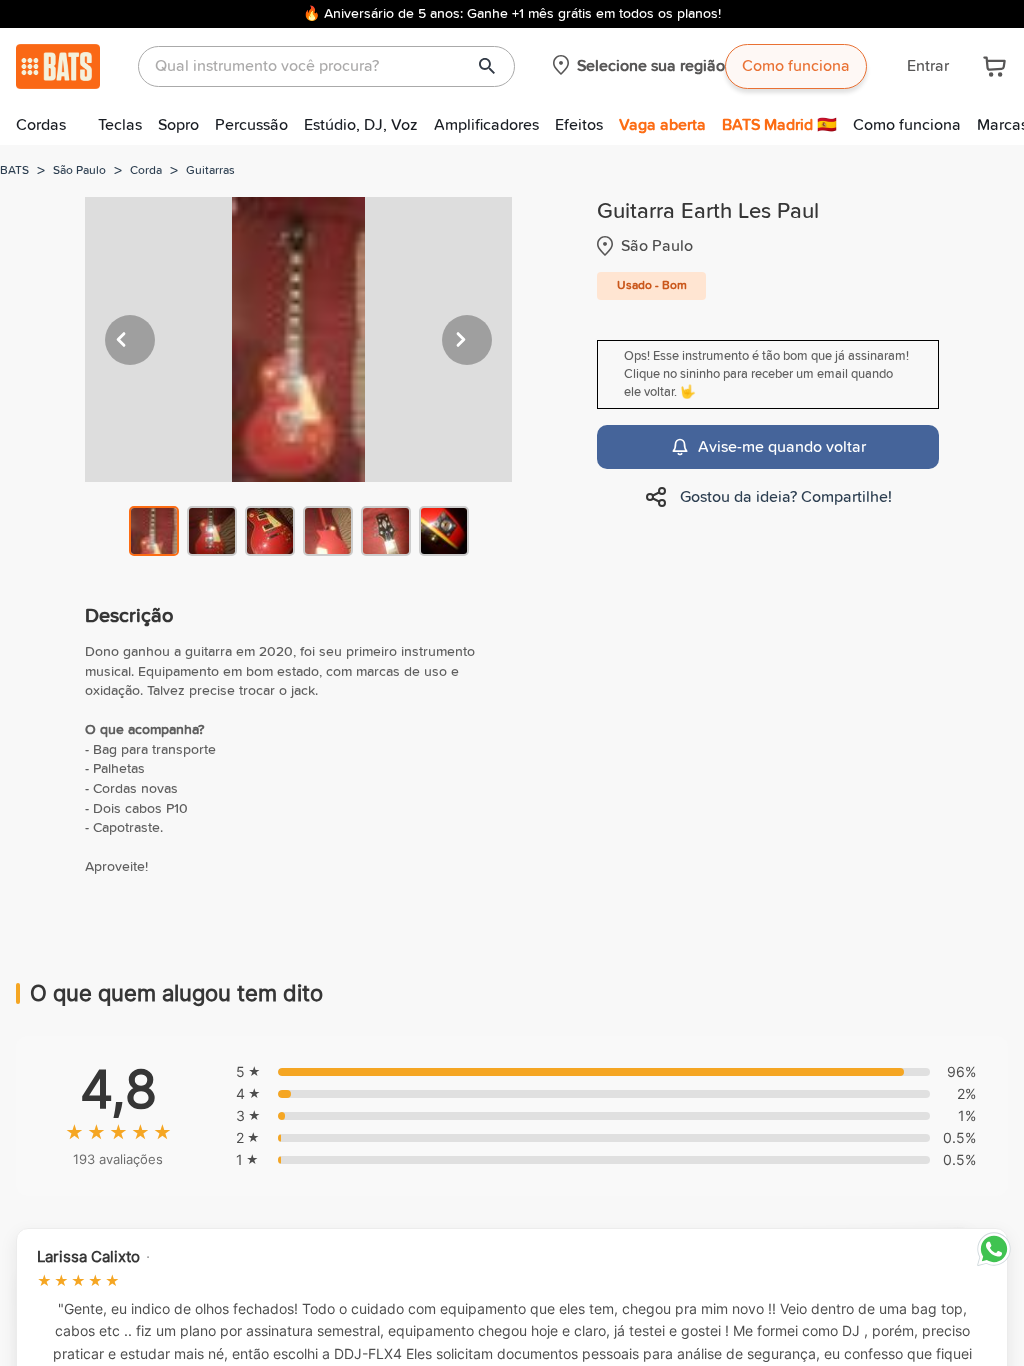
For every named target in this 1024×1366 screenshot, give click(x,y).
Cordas (41, 125)
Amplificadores (486, 125)
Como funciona (796, 66)
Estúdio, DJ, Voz (361, 125)
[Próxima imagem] (467, 340)
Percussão (251, 125)
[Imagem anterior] (130, 340)
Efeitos (579, 125)
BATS (14, 171)
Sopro (178, 125)
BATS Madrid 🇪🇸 (779, 125)
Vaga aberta (662, 125)
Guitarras (210, 171)
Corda (146, 171)
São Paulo (79, 171)
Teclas (120, 125)
